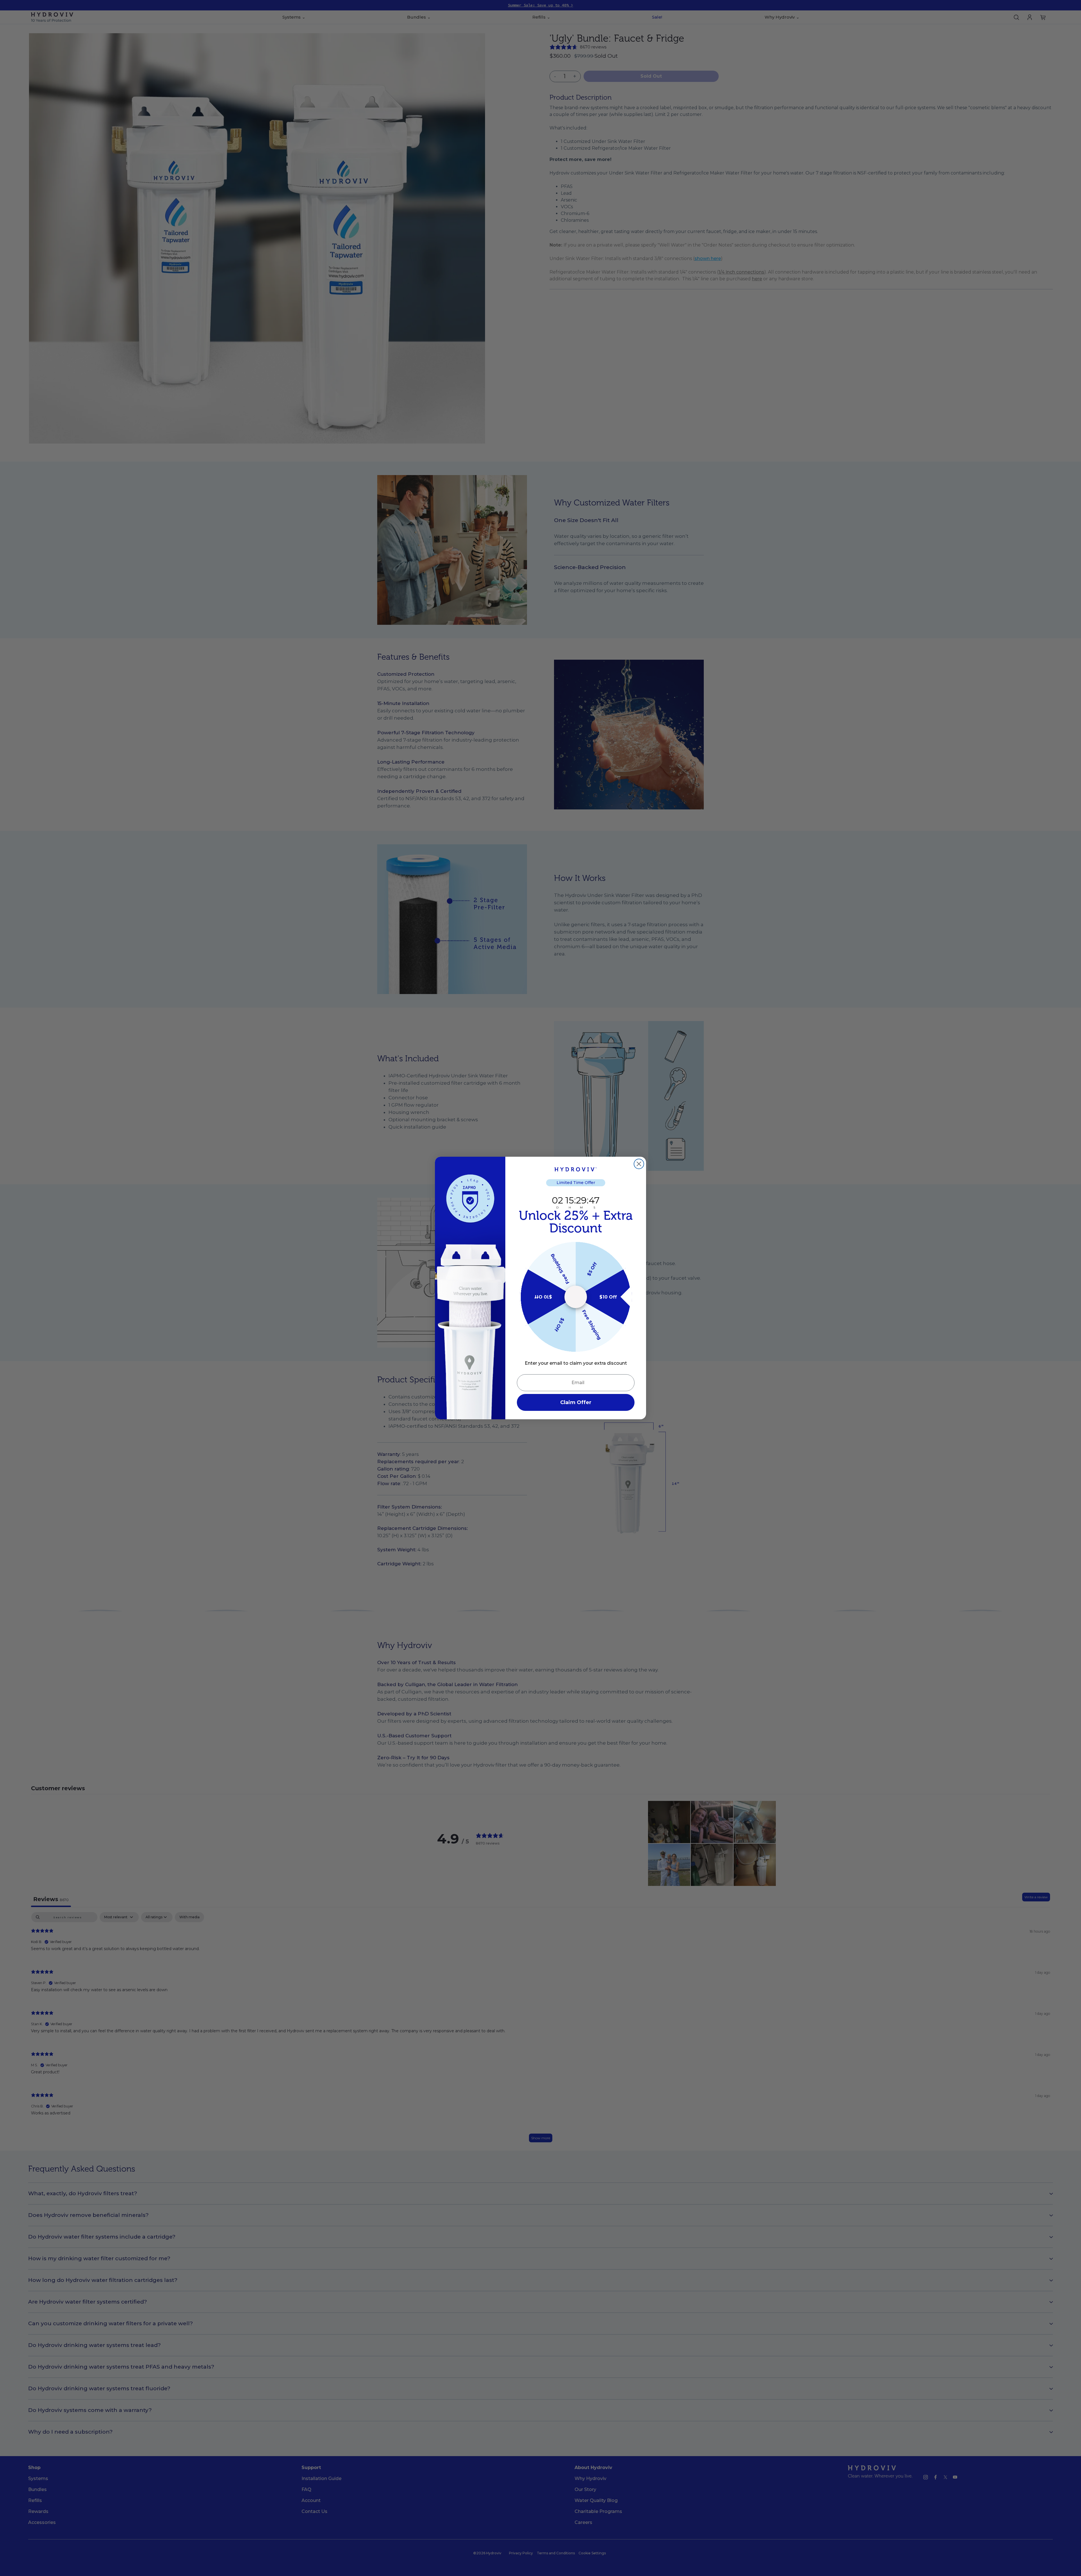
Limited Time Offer (576, 1183)
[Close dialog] (639, 1165)
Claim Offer (576, 1402)
